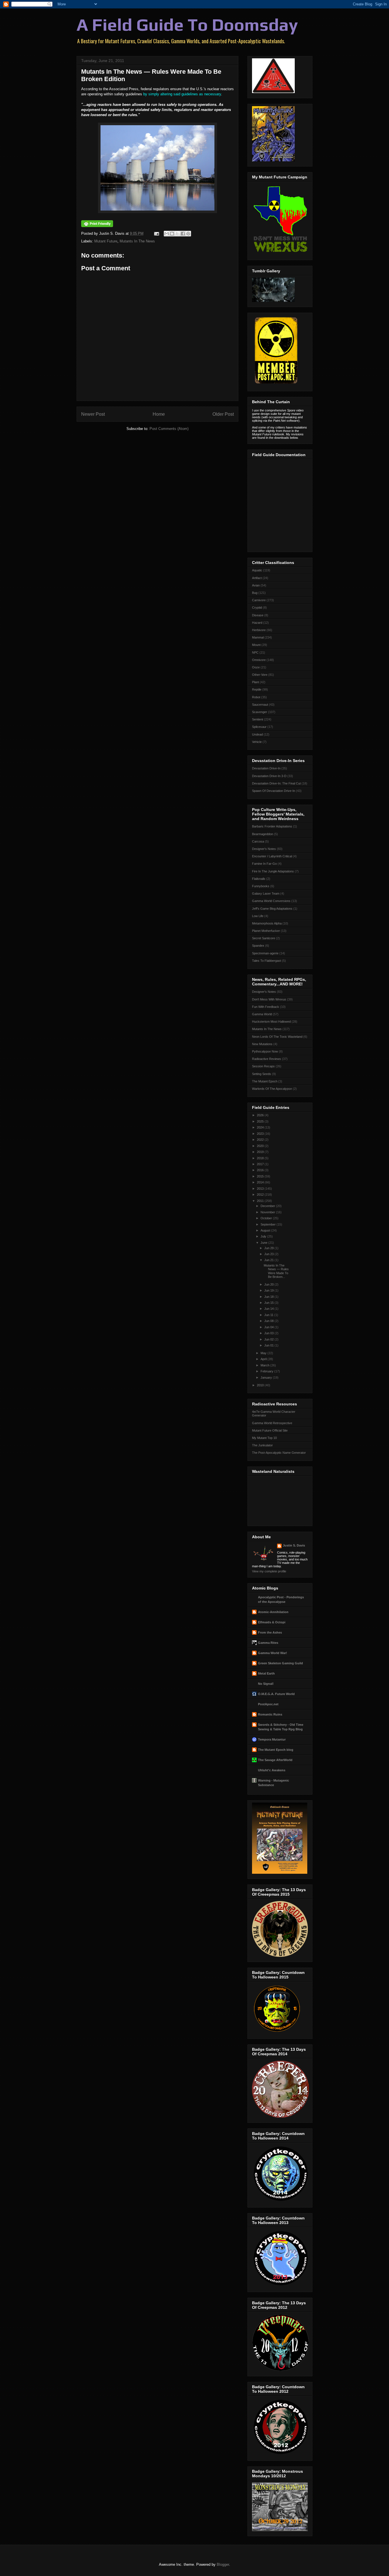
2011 (261, 1201)
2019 (261, 1152)
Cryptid (257, 608)
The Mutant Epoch (265, 1081)
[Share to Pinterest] (188, 234)
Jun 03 (269, 1333)
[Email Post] (156, 233)
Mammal (258, 637)
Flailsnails (259, 879)
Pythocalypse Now (265, 1051)
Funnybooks (261, 886)
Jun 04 (269, 1327)
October (267, 1218)
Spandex (258, 946)
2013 (261, 1189)
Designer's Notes (264, 849)
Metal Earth (266, 1673)
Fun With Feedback (266, 1007)
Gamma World (262, 1014)
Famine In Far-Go (264, 864)
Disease (258, 615)
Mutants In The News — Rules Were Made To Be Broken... (276, 1271)
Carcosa (258, 841)
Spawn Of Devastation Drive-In (274, 791)
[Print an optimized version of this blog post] (97, 226)
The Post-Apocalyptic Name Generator (279, 1453)
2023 (261, 1134)
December (268, 1206)
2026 (261, 1115)
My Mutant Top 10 (264, 1438)
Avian (256, 585)
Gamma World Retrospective (272, 1423)
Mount (256, 645)
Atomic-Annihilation (273, 1612)
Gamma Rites (268, 1643)
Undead (257, 734)
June (264, 1243)
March (265, 1365)
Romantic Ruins (270, 1714)
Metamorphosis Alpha (267, 923)
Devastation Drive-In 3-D (269, 776)
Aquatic (257, 570)
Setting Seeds (262, 1074)
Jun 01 (269, 1345)
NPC (255, 652)
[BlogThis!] (172, 234)
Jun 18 (269, 1297)
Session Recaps (263, 1066)
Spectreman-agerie (265, 953)
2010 (261, 1385)
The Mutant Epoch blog (276, 1750)
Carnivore (259, 600)
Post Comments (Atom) (169, 429)
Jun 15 (269, 1303)
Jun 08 (269, 1321)
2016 (261, 1170)
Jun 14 (269, 1309)
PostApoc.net (268, 1704)
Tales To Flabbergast (267, 961)
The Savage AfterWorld (275, 1760)
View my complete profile (269, 1571)
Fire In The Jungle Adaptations (273, 871)
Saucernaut (260, 705)
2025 (261, 1121)
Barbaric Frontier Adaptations (272, 826)
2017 (261, 1164)
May (264, 1353)
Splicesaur (259, 727)
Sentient (258, 719)
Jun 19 (269, 1290)
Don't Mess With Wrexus (269, 999)
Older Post (223, 414)
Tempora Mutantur (272, 1739)
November (268, 1212)
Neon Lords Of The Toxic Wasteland (277, 1037)
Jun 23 (269, 1254)
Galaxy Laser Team (266, 893)
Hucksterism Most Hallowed (271, 1022)
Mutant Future (106, 241)
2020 (261, 1146)
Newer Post (93, 414)
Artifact (257, 578)
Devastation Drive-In (266, 768)
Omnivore (259, 660)
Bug (255, 593)
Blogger (223, 2564)
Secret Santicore (264, 938)
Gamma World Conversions (271, 901)
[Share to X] (177, 234)
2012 (261, 1195)
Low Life (258, 916)
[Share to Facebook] (183, 234)
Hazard (257, 623)
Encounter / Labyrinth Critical (272, 856)
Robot (256, 697)
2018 (261, 1158)
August (266, 1230)
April (264, 1359)
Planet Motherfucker (266, 931)
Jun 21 (269, 1260)
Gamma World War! (273, 1653)
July (264, 1236)
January (267, 1377)
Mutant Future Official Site (270, 1430)
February (267, 1371)
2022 (261, 1140)
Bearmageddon (263, 834)
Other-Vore (260, 675)
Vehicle (257, 742)
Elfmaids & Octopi (272, 1622)
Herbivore (259, 630)
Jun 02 (269, 1339)
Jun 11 (269, 1315)
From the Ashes (270, 1632)
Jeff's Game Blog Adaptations (272, 909)
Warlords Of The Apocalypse (272, 1089)
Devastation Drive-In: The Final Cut (276, 783)
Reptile (257, 689)
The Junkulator (262, 1445)
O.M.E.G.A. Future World (276, 1694)
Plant (255, 682)
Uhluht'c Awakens (272, 1770)
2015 (261, 1176)
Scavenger (260, 712)
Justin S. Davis (294, 1545)
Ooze (256, 667)
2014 (261, 1182)
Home (159, 414)
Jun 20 (269, 1284)
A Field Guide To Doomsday (187, 25)
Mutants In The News (137, 241)
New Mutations (262, 1044)
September (269, 1224)
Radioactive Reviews (267, 1059)
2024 (261, 1127)
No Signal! (266, 1684)
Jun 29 (269, 1248)
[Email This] (167, 234)
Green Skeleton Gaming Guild (281, 1663)
